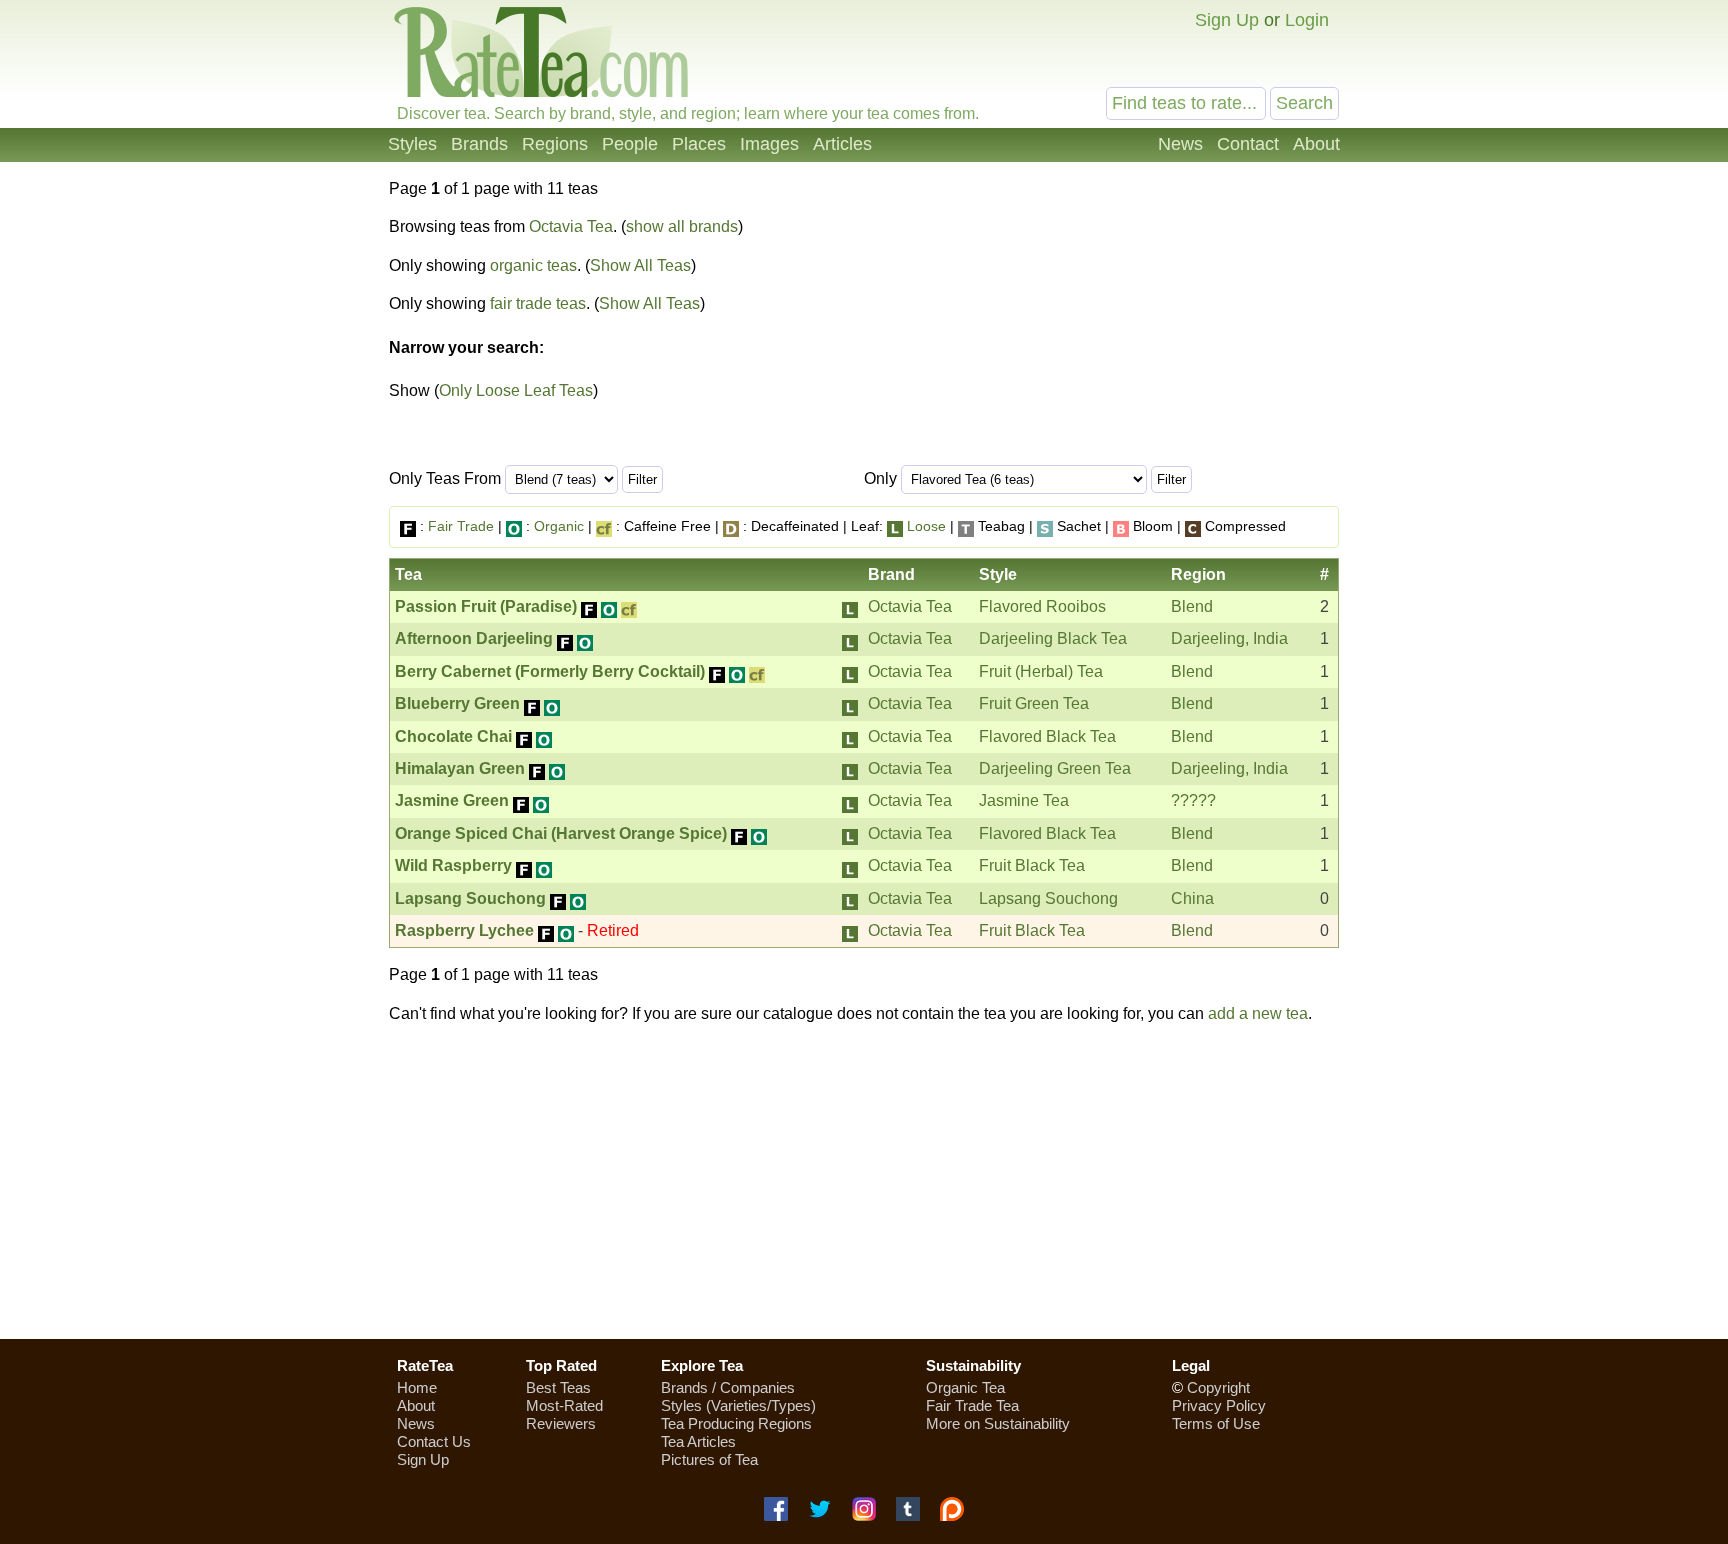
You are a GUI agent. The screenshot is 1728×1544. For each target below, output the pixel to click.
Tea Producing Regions (736, 1423)
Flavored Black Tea (1047, 736)
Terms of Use (1216, 1423)
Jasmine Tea (1024, 800)
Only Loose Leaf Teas (516, 390)
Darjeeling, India (1229, 638)
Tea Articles (698, 1441)
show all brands (682, 226)
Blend (1192, 606)
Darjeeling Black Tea (1053, 638)
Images (769, 144)
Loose (926, 526)
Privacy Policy (1219, 1405)
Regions (555, 144)
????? (1193, 800)
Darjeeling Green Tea (1055, 768)
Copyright (1218, 1387)
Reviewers (561, 1423)
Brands (479, 144)
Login (1307, 20)
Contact (1248, 144)
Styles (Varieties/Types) (738, 1405)
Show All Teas (640, 265)
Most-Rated (564, 1405)
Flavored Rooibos (1042, 606)
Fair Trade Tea (972, 1405)
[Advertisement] (864, 1181)
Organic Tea (965, 1387)
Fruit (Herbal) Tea (1041, 671)
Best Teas (558, 1387)
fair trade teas (538, 303)
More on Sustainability (998, 1423)
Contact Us (434, 1441)
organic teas (533, 265)
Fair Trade (461, 526)
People (630, 144)
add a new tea (1258, 1013)
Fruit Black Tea (1032, 865)
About (1316, 144)
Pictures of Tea (709, 1459)
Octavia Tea (571, 226)
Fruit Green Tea (1034, 703)
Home (417, 1387)
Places (699, 144)
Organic (559, 526)
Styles (412, 144)
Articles (842, 144)
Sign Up (1227, 20)
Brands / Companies (728, 1387)
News (1180, 144)
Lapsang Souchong (1048, 898)
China (1192, 898)
